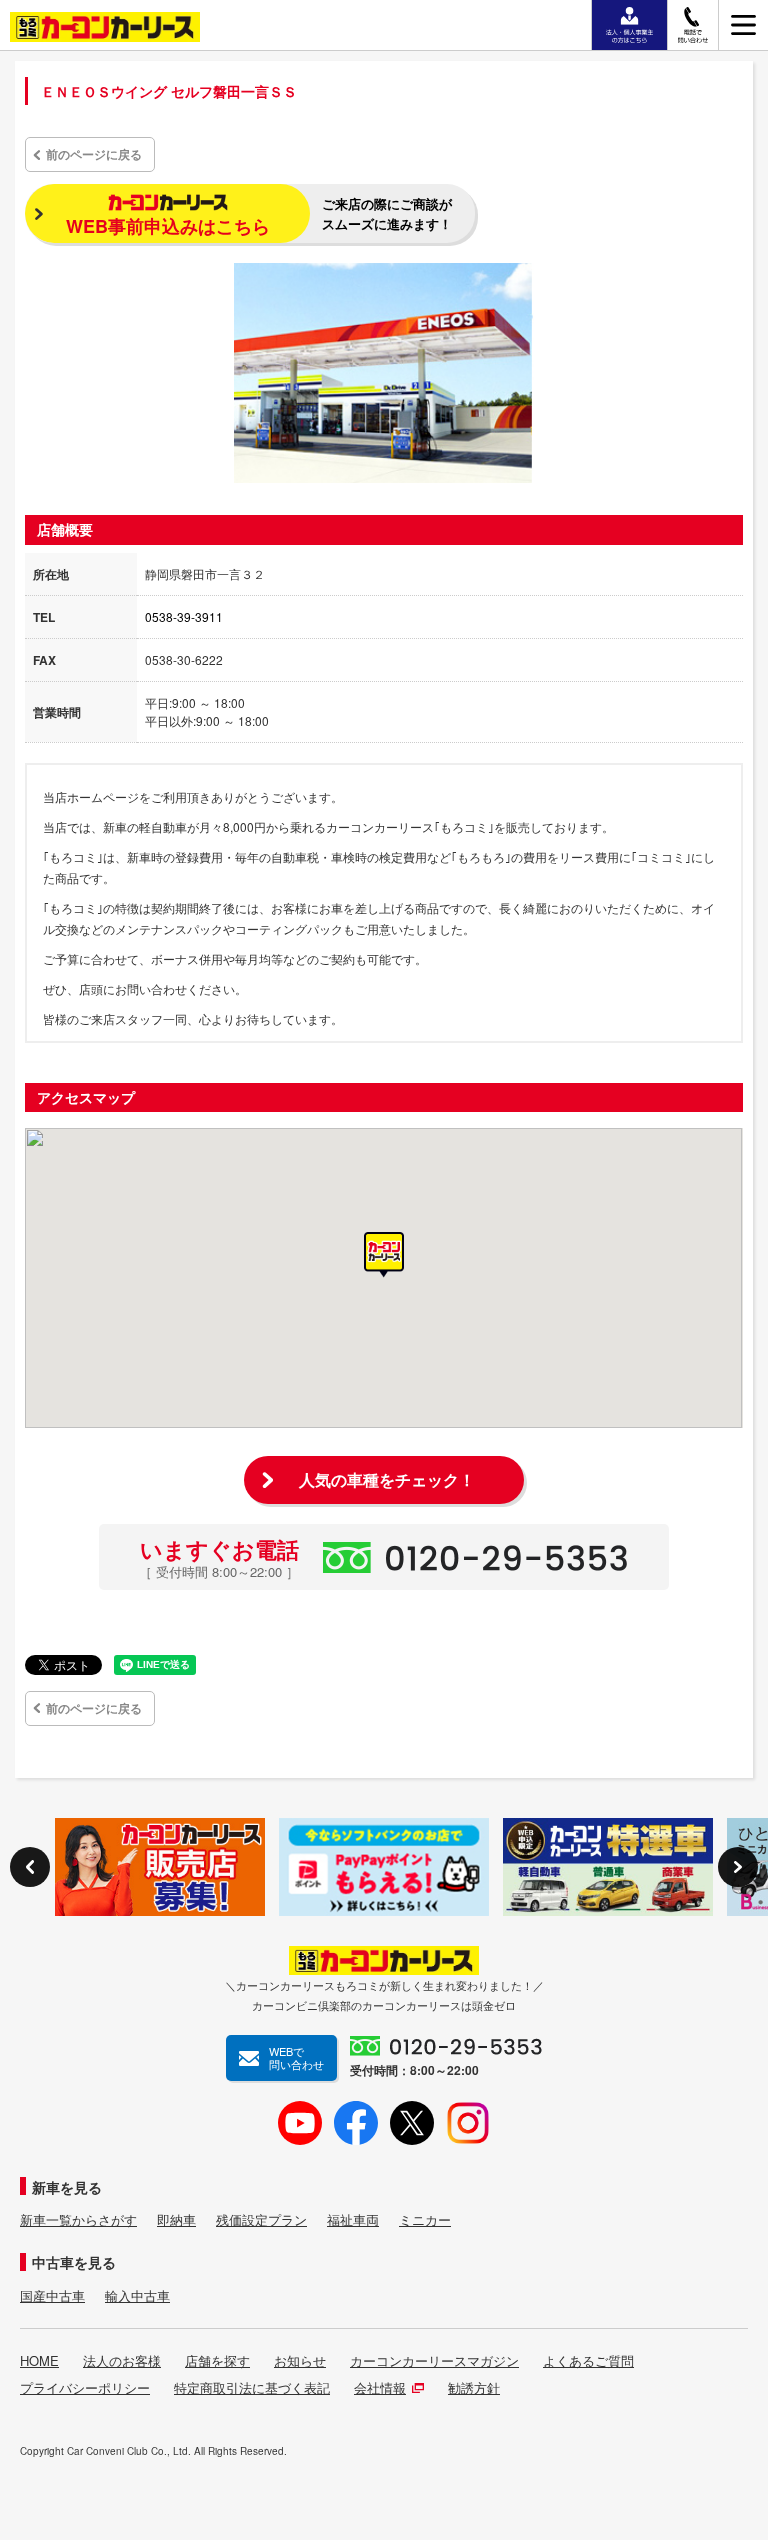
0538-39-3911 (184, 616)
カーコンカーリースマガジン (434, 2361)
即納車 (176, 2220)
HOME (39, 2361)
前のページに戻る (94, 154)
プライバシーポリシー (85, 2388)
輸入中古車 (137, 2296)
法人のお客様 (122, 2361)
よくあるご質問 (588, 2361)
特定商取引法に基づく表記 (252, 2388)
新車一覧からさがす (78, 2220)
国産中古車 (52, 2296)
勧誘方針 (474, 2388)
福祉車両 (353, 2220)
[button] (384, 1255)
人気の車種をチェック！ (387, 1479)
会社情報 (380, 2388)
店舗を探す (217, 2361)
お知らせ (300, 2361)
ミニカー (425, 2220)
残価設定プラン (261, 2220)
